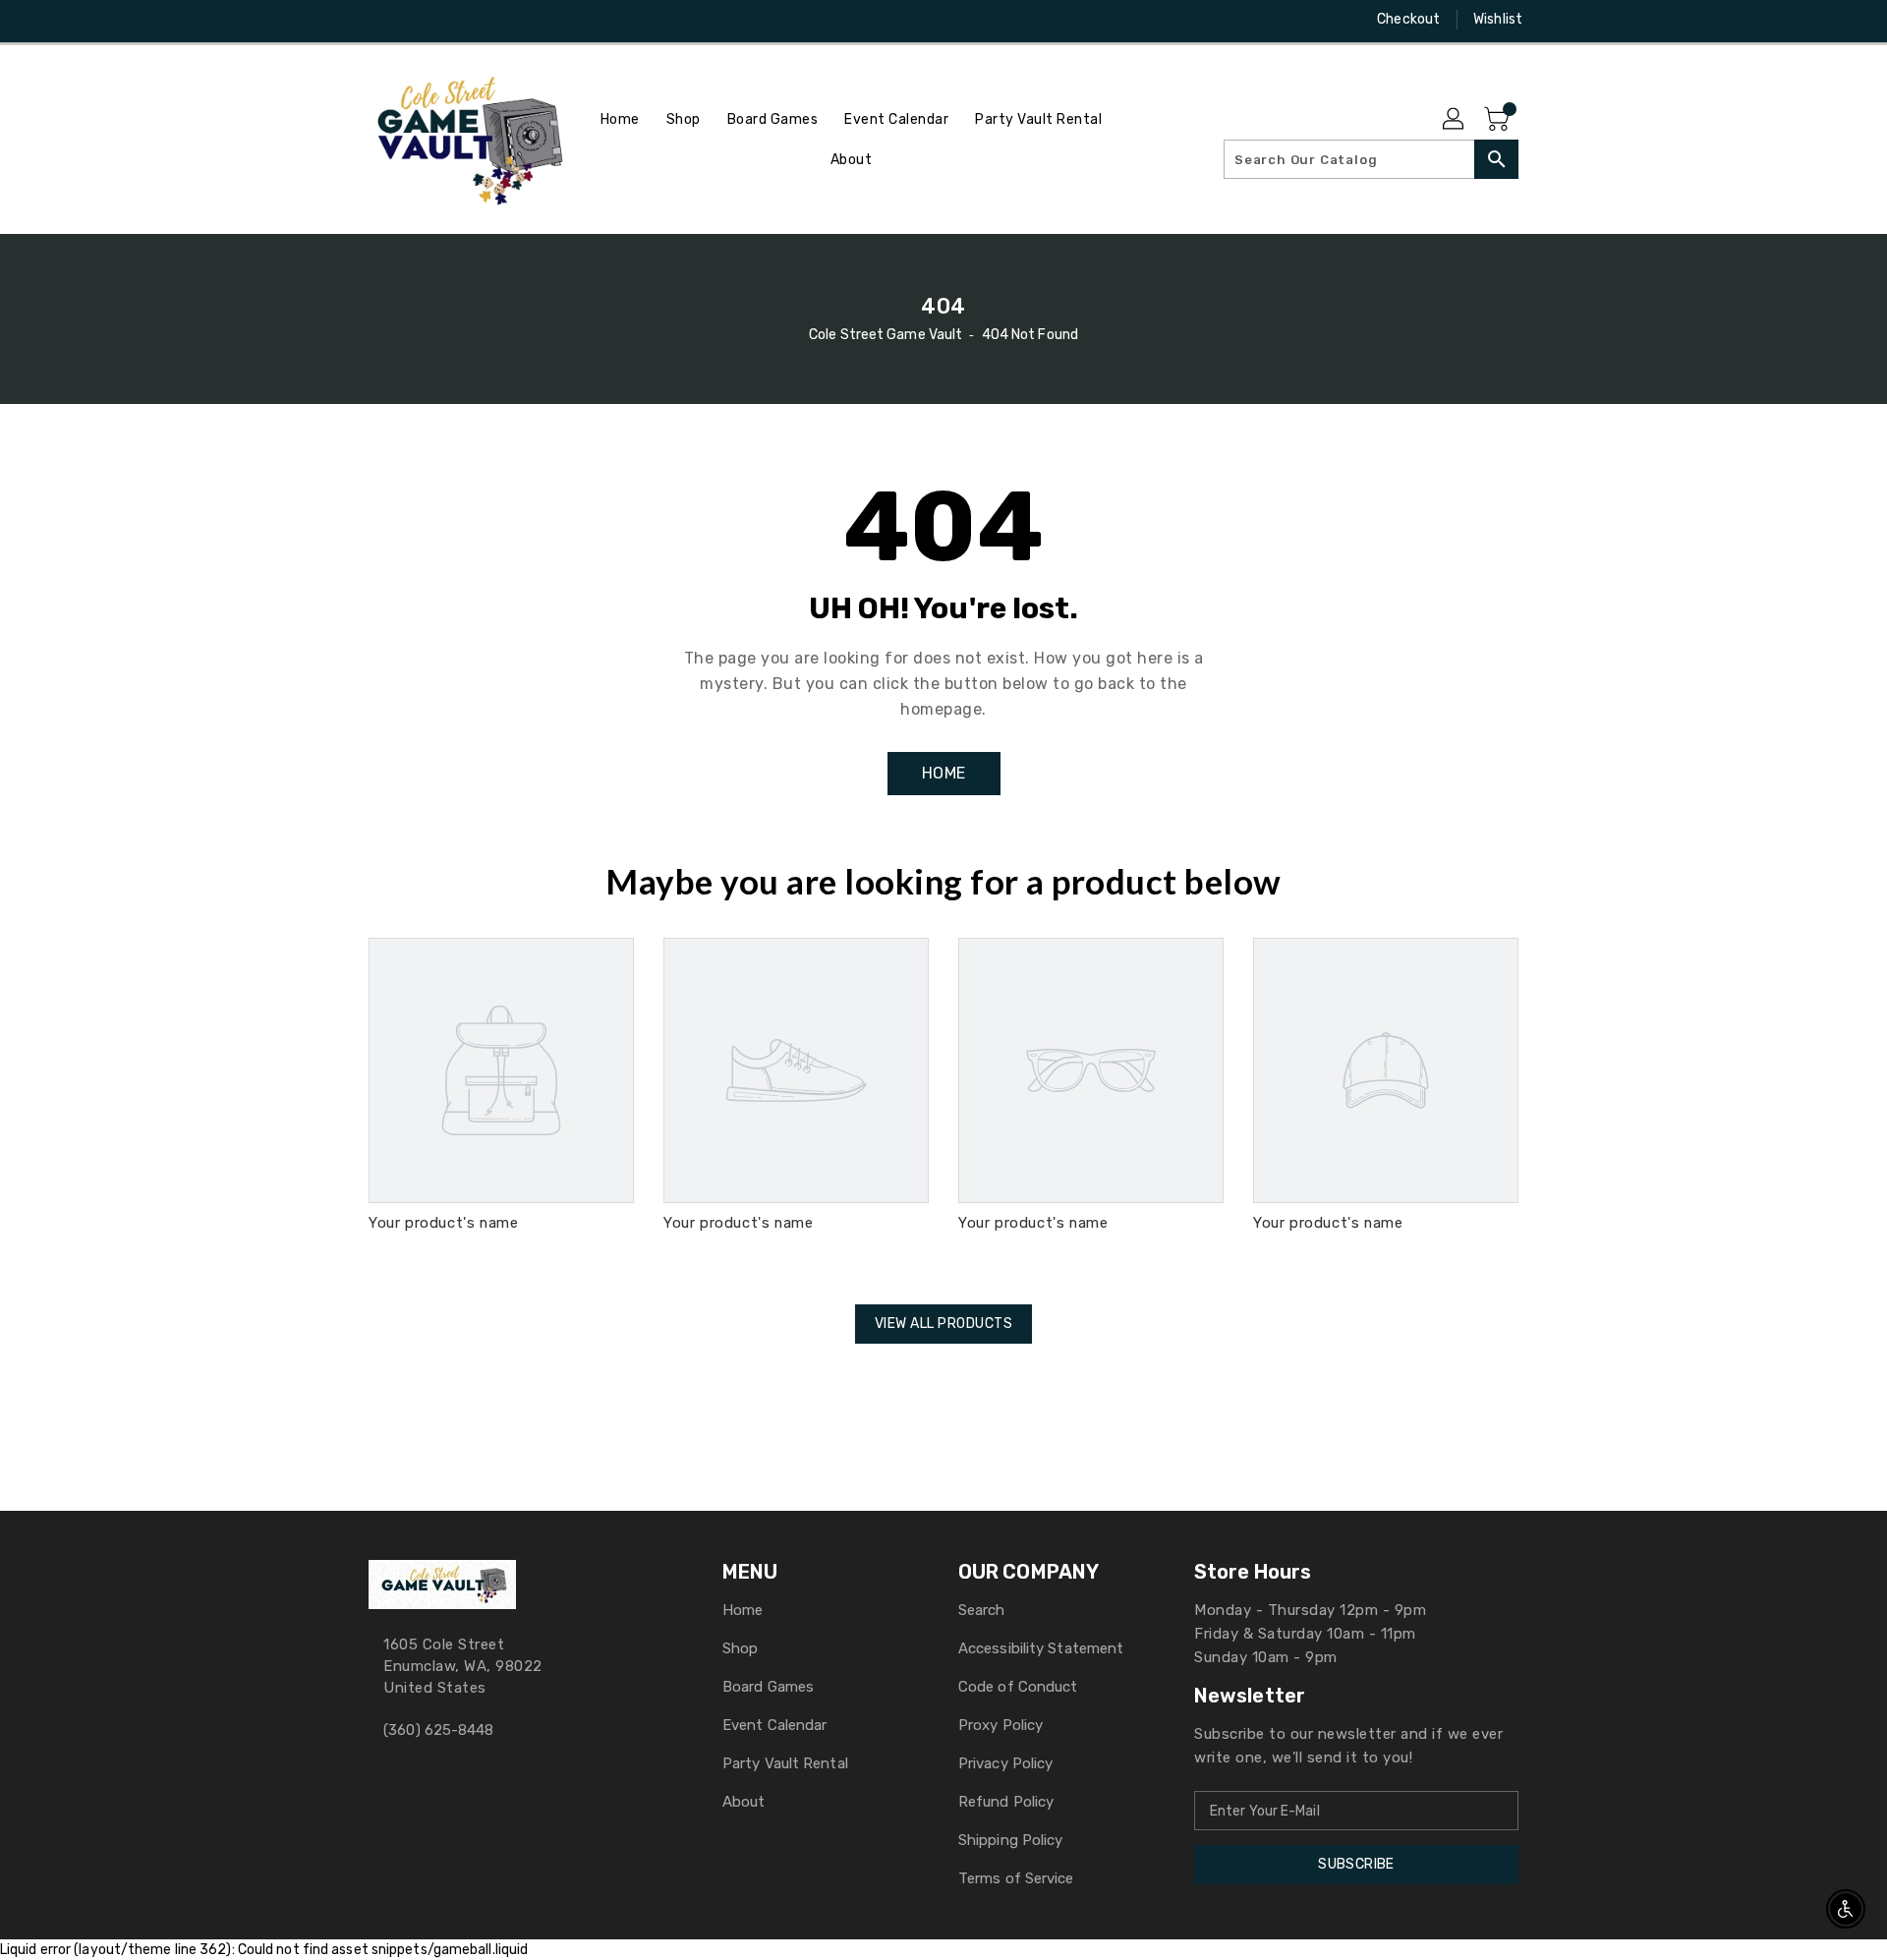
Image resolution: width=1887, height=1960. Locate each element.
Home (743, 1610)
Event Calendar (774, 1725)
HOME (944, 773)
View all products (944, 1324)
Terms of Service (1016, 1878)
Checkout (1408, 19)
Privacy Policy (1005, 1763)
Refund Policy (1006, 1802)
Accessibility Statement (1041, 1648)
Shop (740, 1648)
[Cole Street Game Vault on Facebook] (341, 20)
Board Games (768, 1687)
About (744, 1802)
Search (982, 1610)
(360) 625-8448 (438, 1730)
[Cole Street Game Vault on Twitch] (453, 20)
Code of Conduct (1018, 1687)
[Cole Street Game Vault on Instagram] (378, 20)
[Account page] (1455, 120)
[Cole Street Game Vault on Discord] (416, 20)
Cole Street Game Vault (886, 335)
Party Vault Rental (785, 1763)
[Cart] (1499, 120)
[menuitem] (620, 119)
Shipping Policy (1011, 1840)
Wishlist (1498, 19)
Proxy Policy (1001, 1725)
